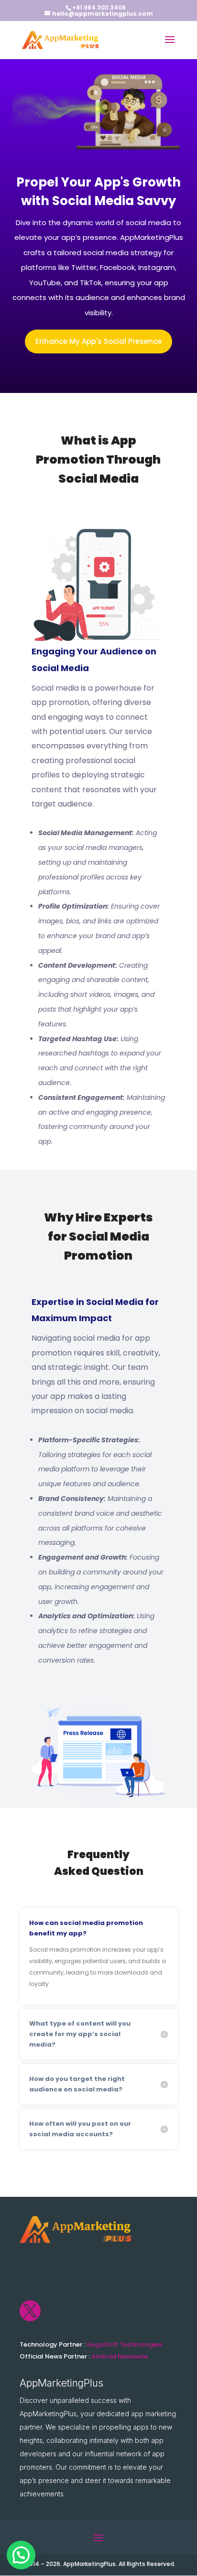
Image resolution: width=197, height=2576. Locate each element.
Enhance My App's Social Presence (98, 341)
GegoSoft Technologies (124, 2344)
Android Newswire (120, 2356)
